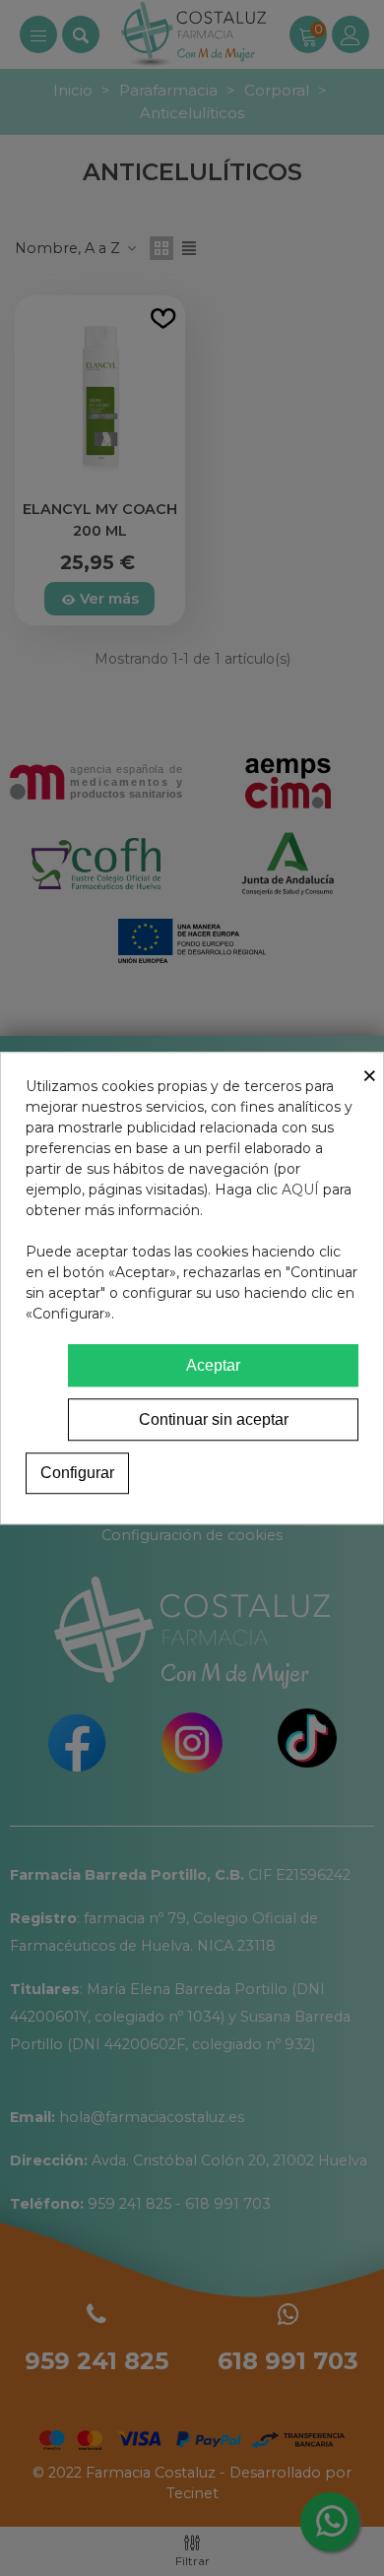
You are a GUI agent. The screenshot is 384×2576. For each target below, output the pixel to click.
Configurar (77, 1473)
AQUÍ (300, 1190)
